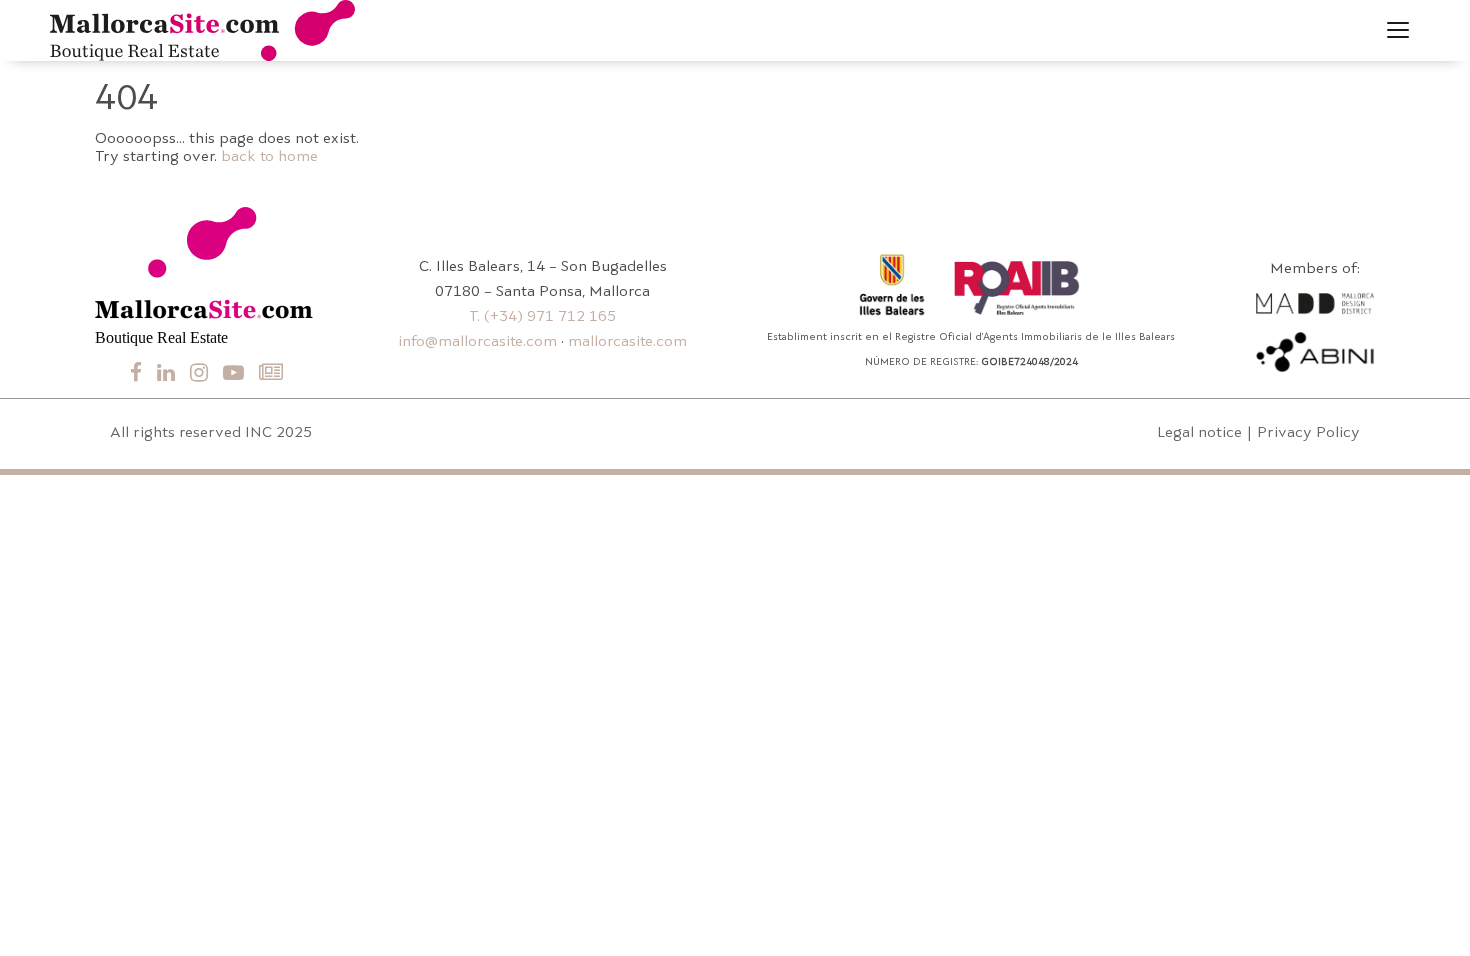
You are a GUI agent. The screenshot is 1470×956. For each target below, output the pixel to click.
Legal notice (1199, 433)
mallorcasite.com (627, 342)
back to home (269, 157)
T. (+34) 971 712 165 (542, 317)
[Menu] (1398, 30)
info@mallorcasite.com (477, 342)
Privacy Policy (1308, 433)
